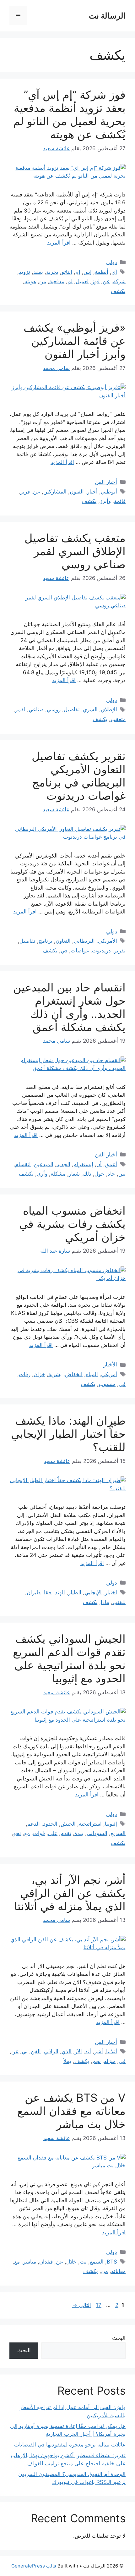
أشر (99, 2051)
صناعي (36, 709)
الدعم (34, 1824)
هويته (30, 281)
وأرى (42, 1174)
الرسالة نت (107, 16)
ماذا (105, 1602)
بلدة (79, 1833)
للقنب (119, 1602)
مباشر (30, 2262)
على (53, 1833)
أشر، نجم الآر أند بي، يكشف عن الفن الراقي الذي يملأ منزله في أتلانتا (70, 1893)
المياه (92, 1374)
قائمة (120, 501)
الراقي (51, 2051)
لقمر (20, 709)
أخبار (92, 492)
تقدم (66, 1833)
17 (98, 2305)
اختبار (111, 1592)
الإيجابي (93, 1592)
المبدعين (44, 1164)
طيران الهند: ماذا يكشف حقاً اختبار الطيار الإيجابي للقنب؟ (68, 1434)
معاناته (118, 2271)
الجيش (68, 1824)
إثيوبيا (111, 1824)
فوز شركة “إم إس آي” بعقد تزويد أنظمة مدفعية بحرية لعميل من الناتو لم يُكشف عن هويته (69, 114)
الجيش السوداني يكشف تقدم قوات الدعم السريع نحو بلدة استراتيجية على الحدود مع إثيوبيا (69, 1658)
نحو (17, 1833)
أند (88, 2051)
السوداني (97, 1833)
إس (88, 272)
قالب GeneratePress (34, 2566)
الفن (36, 2051)
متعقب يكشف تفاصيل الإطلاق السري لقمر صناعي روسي (75, 551)
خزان (39, 1374)
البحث (119, 2338)
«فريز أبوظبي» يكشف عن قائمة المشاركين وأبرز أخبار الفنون (75, 341)
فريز (25, 492)
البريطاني (84, 941)
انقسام (23, 1164)
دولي (112, 262)
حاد (111, 1174)
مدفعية (57, 281)
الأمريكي (108, 941)
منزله (110, 2061)
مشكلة (58, 1174)
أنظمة (102, 272)
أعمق (111, 1164)
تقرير (120, 951)
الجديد (63, 1164)
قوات (39, 1833)
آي (114, 272)
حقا (48, 1592)
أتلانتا (112, 2051)
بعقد (38, 272)
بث (83, 2262)
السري (90, 709)
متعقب (118, 719)
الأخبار (110, 1365)
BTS (112, 2262)
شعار (74, 1174)
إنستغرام (83, 1164)
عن (106, 281)
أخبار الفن (106, 482)
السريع (118, 1833)
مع (27, 1833)
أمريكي (109, 1374)
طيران (34, 1592)
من (43, 281)
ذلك (87, 1174)
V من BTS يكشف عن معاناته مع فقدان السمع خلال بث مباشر (71, 2111)
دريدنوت (101, 951)
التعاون (63, 941)
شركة (119, 281)
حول (100, 1174)
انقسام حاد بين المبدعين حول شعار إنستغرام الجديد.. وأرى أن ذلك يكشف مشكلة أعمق (69, 1007)
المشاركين (55, 492)
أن (99, 1164)
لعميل (82, 281)
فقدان (46, 2262)
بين (122, 1174)
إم (78, 272)
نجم (97, 2061)
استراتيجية (90, 1824)
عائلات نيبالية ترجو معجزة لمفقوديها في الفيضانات (70, 2445)
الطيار (75, 1592)
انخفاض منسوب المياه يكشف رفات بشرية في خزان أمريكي (72, 1224)
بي (25, 2051)
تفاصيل (72, 709)
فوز (96, 281)
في (64, 951)
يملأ (67, 2061)
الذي (67, 2051)
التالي (82, 2305)
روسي (54, 709)
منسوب (107, 1384)
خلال (71, 2262)
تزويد (24, 272)
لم (70, 281)
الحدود (50, 1824)
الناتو (67, 272)
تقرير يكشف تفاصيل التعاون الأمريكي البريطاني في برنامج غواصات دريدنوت (79, 776)
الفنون (77, 492)
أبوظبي (109, 492)
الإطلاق (109, 709)
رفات (25, 1374)
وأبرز (105, 501)
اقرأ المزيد (59, 243)
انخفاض (74, 1374)
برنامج (46, 941)
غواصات (80, 951)
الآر (78, 2051)
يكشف (118, 291)
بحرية (52, 272)
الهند (60, 1592)
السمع (97, 2262)
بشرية (55, 1374)
